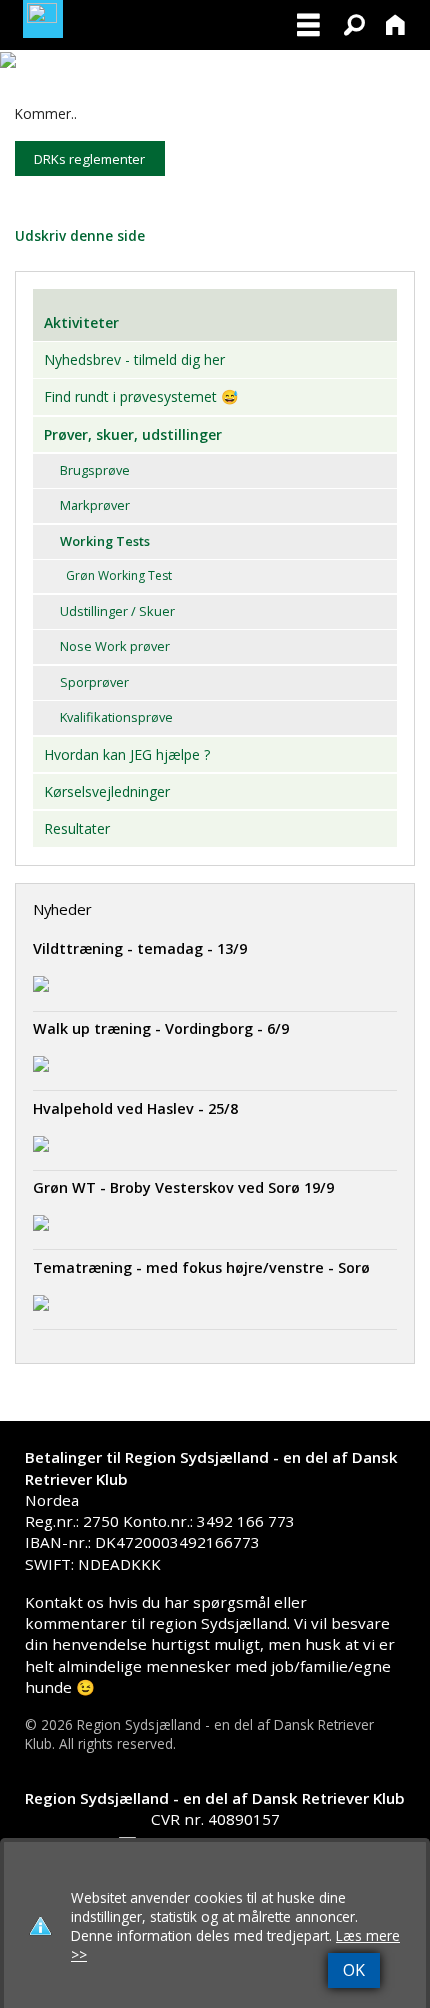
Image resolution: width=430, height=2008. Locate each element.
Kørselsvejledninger (107, 791)
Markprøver (95, 505)
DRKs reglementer (89, 159)
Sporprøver (94, 682)
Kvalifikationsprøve (116, 717)
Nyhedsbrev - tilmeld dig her (134, 359)
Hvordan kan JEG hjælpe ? (127, 754)
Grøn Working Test (119, 575)
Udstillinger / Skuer (117, 611)
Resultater (77, 828)
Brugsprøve (95, 470)
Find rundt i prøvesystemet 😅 (141, 396)
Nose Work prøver (115, 646)
